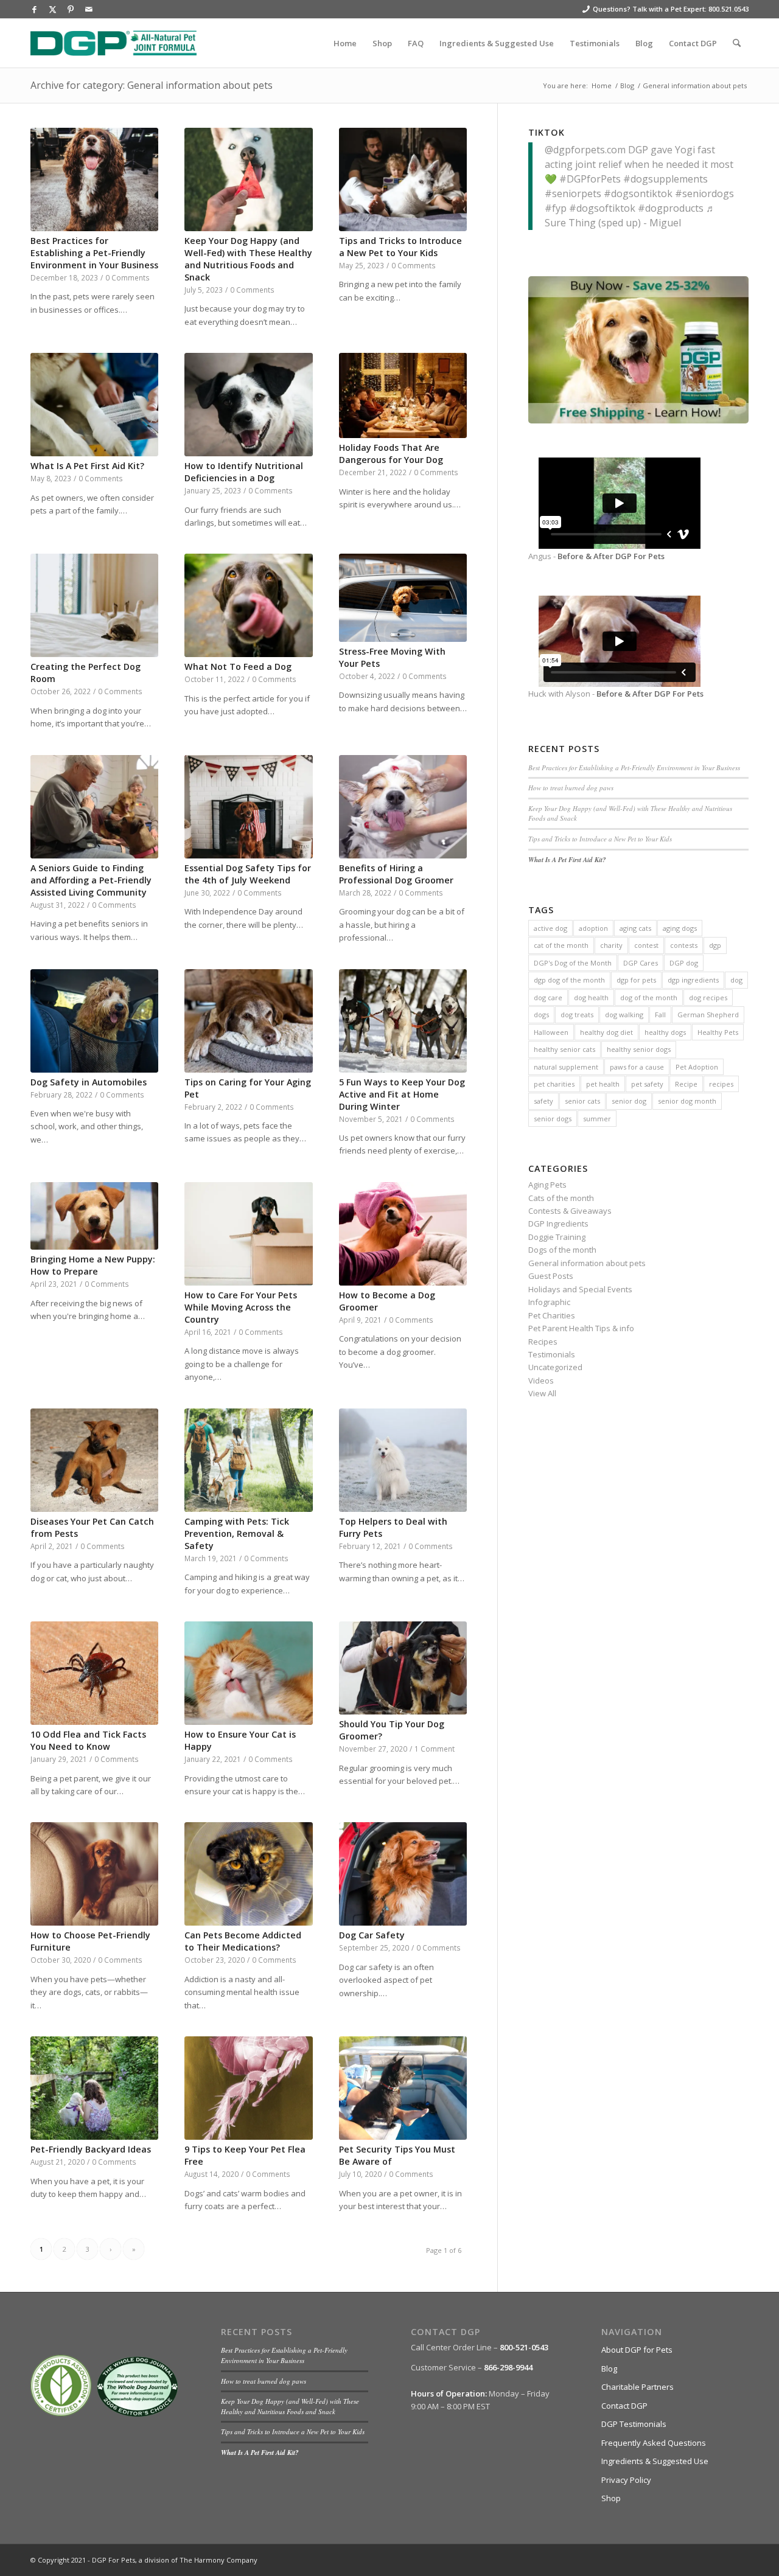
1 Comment (435, 1749)
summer (597, 1119)
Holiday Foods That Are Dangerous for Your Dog (391, 454)
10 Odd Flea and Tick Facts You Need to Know (88, 1740)
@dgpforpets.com (585, 150)
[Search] (737, 43)
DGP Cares (641, 963)
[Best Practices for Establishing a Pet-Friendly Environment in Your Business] (94, 179)
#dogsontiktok (638, 193)
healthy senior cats (564, 1049)
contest (646, 945)
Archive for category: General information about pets (152, 85)
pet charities (554, 1084)
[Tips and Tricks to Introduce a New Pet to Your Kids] (403, 179)
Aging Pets (547, 1185)
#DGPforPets (590, 179)
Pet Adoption (697, 1067)
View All (542, 1393)
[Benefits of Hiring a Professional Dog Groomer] (403, 807)
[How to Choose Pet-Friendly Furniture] (94, 1874)
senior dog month (687, 1101)
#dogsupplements (665, 179)
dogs (541, 1015)
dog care (548, 997)
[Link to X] (52, 9)
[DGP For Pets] (114, 43)
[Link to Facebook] (34, 9)
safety (543, 1101)
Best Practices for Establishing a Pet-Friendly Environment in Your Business (94, 253)
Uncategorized (555, 1367)
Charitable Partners (638, 2387)
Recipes (543, 1342)
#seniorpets (573, 193)
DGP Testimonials (634, 2424)
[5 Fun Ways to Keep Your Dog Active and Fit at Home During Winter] (403, 1021)
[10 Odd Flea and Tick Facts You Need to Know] (94, 1673)
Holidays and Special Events (580, 1289)
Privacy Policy (626, 2480)
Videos (541, 1380)
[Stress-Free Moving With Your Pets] (403, 597)
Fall (660, 1015)
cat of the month (561, 945)
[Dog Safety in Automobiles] (94, 1021)
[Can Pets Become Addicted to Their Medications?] (248, 1874)
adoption (593, 928)
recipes (721, 1084)
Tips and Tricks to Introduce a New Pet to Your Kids (400, 247)
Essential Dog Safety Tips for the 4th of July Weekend (248, 874)
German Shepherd (708, 1015)
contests (684, 945)
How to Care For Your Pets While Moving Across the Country (241, 1307)
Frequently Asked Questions (654, 2443)
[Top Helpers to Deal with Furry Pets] (403, 1460)
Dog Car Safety (372, 1935)
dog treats (577, 1015)
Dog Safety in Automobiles (89, 1082)
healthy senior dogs (639, 1049)
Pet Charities (552, 1315)
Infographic (549, 1302)
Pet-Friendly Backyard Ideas (91, 2149)
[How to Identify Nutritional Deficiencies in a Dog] (248, 405)
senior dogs (553, 1119)
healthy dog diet (606, 1032)
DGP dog (684, 963)
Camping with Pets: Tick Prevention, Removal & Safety (237, 1533)
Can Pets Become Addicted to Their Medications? (243, 1941)
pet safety (647, 1084)
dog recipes (708, 997)
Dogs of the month (562, 1250)
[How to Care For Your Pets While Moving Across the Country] (248, 1234)
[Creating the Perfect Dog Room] (94, 605)
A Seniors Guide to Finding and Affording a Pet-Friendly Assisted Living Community (91, 880)
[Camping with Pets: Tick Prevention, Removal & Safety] (248, 1460)
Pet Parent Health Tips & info (581, 1328)
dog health (591, 997)
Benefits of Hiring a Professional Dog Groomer (396, 874)
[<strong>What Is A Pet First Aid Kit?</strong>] (94, 405)
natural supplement (566, 1067)
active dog (550, 928)
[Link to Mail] (89, 9)
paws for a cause (637, 1067)
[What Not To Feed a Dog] (248, 605)
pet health (603, 1084)
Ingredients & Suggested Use (655, 2461)
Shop (611, 2498)
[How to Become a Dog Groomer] (403, 1234)
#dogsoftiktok (602, 208)
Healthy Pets (718, 1032)
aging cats (635, 928)
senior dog (629, 1101)
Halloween (551, 1032)
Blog (609, 2369)
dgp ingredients (693, 980)
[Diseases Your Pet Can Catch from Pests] (94, 1460)
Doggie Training (557, 1237)
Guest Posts (551, 1276)
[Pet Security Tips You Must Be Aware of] (403, 2088)
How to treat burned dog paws (571, 788)
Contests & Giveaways (570, 1211)
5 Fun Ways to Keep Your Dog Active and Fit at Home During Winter (402, 1094)
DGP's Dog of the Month (573, 963)
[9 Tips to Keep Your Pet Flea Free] (248, 2088)
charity (611, 945)
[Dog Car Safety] (403, 1874)
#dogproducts (671, 208)
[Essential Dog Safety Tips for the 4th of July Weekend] (248, 807)
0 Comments (128, 277)
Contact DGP (624, 2406)
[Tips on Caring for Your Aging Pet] (248, 1021)
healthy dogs (665, 1032)
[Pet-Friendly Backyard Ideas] (94, 2088)
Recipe (686, 1084)
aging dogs (680, 928)
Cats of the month (561, 1198)
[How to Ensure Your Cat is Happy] (248, 1673)
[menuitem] (345, 43)
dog (736, 980)
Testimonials (552, 1354)
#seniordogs (704, 193)
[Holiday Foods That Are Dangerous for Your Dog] (403, 395)
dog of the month (649, 997)
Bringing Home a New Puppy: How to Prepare (93, 1265)
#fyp (556, 208)
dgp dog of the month (569, 980)
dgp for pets (636, 980)
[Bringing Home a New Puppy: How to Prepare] (94, 1216)
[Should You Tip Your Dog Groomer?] (403, 1668)
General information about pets (587, 1263)
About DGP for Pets (637, 2350)
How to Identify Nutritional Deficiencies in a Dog (244, 472)
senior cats (582, 1101)
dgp (715, 945)
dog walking (624, 1015)
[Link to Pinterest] (71, 9)
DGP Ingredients (558, 1224)
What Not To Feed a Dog (238, 667)
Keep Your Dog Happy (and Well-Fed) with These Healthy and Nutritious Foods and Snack (248, 259)
